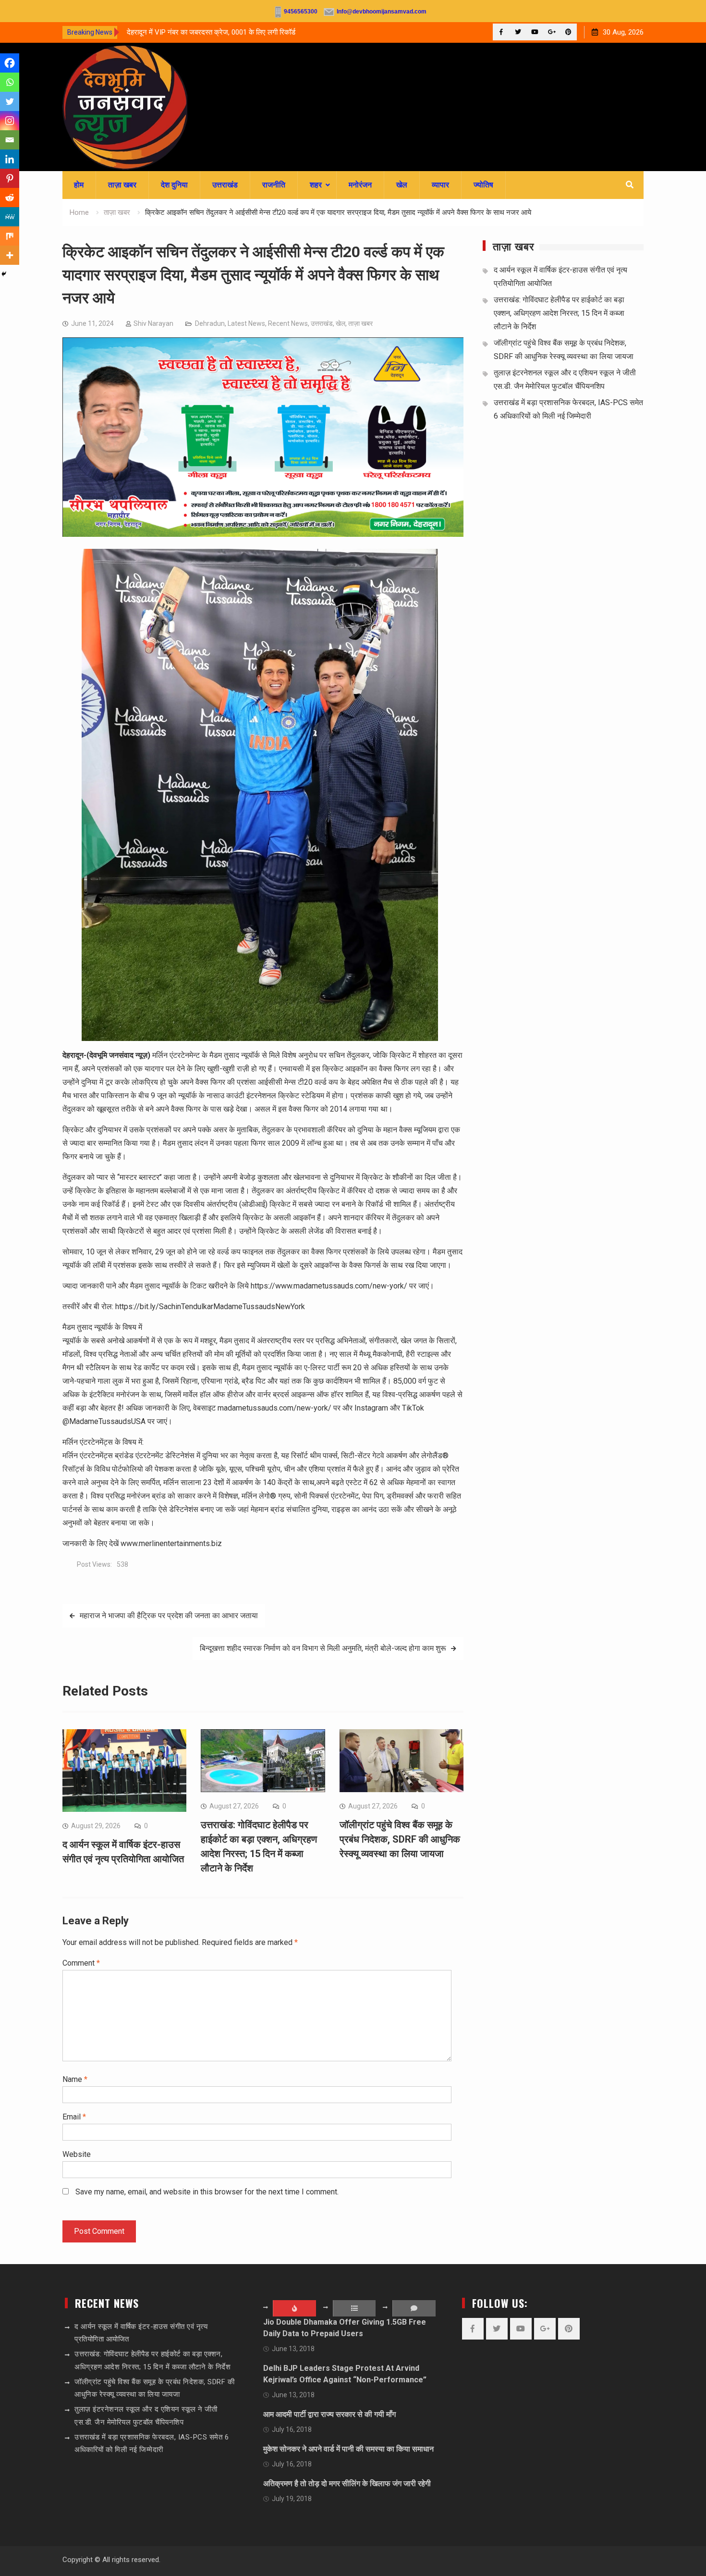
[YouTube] (535, 32)
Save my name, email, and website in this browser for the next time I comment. (207, 2192)
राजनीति (274, 185)
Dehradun (210, 323)
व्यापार (440, 185)
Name (75, 2079)
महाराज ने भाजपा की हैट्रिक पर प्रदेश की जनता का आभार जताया (169, 1616)
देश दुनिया (174, 185)
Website (77, 2154)
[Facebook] (501, 32)
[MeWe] (10, 217)
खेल (402, 185)
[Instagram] (10, 121)
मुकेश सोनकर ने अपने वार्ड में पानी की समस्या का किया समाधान (348, 2449)
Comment (81, 1963)
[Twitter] (518, 32)
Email (74, 2117)
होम (79, 185)
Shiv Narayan (153, 323)
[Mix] (10, 236)
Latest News (246, 323)
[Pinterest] (568, 32)
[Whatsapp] (10, 82)
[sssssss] (263, 534)
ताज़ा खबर (122, 185)
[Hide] (4, 274)
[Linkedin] (10, 159)
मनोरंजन (360, 185)
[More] (10, 255)
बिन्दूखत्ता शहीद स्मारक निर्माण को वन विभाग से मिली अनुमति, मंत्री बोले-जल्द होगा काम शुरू (323, 1648)
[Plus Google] (552, 32)
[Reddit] (10, 198)
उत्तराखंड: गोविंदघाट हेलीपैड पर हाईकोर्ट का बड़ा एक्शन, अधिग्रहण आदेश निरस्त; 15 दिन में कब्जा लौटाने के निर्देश (559, 313)
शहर (316, 185)
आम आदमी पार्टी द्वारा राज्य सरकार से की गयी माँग (329, 2414)
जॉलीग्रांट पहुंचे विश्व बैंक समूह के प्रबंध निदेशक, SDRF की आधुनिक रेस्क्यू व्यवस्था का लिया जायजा (400, 1839)
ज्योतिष (483, 185)
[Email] (10, 140)
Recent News (288, 323)
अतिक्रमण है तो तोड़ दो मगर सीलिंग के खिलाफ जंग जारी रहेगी (347, 2483)
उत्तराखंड (225, 185)
